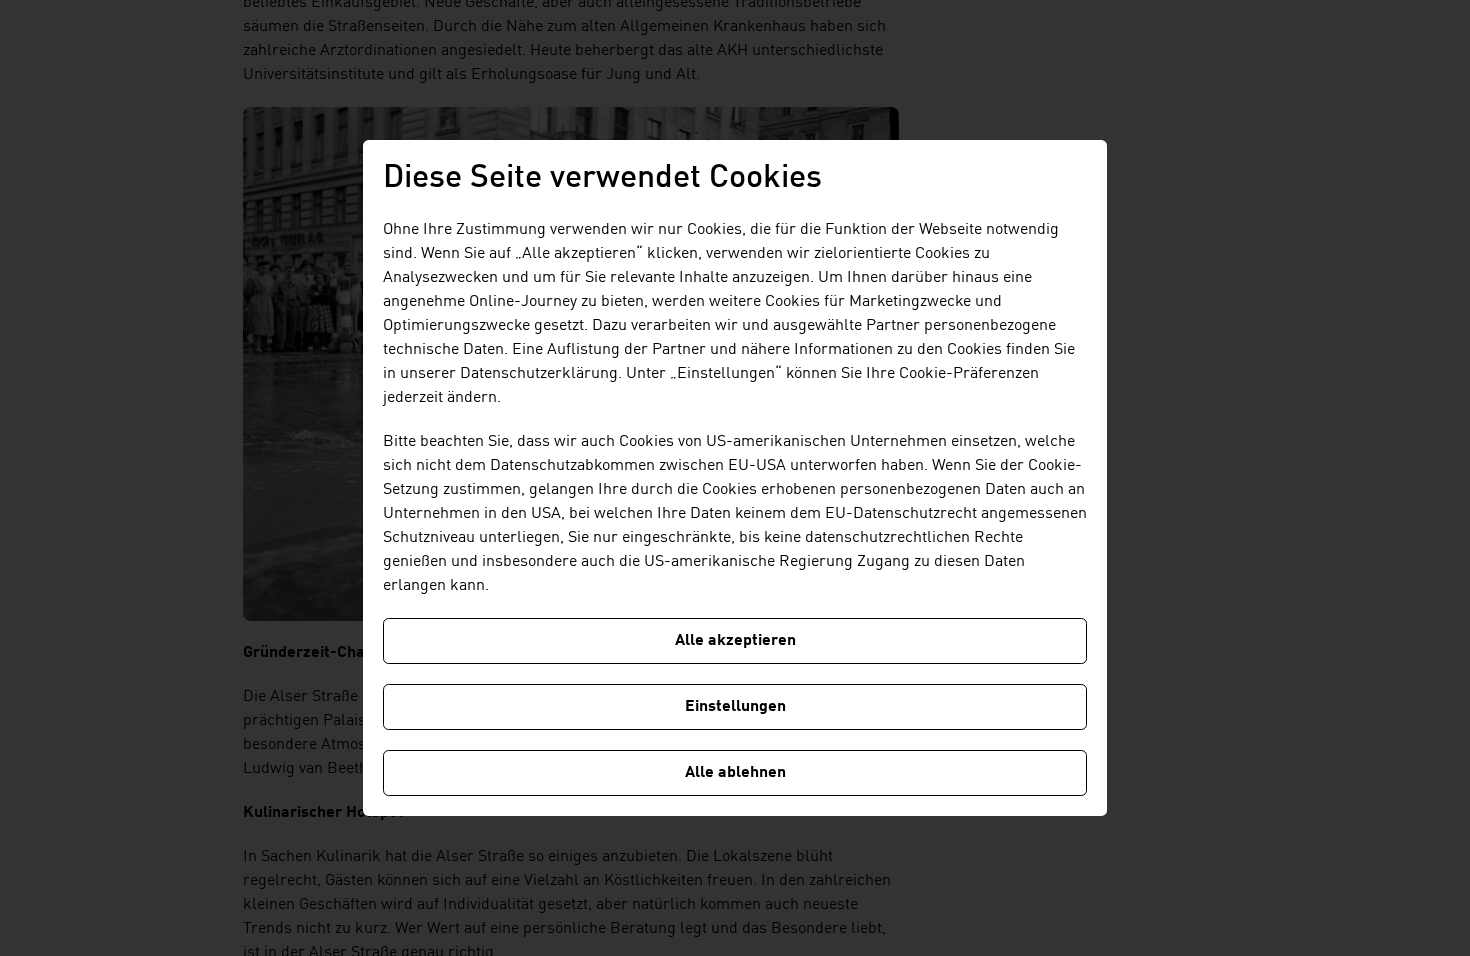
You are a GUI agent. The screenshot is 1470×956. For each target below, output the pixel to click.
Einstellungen (735, 707)
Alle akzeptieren (735, 641)
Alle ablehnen (735, 773)
